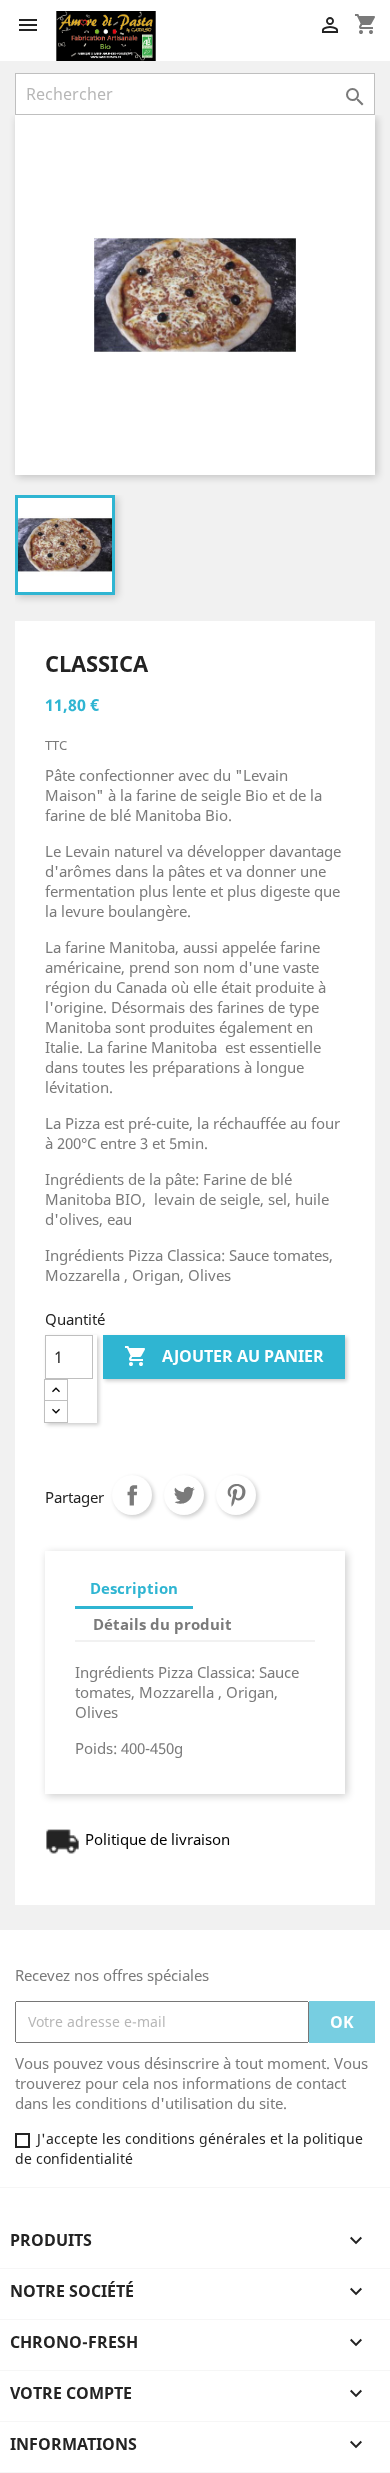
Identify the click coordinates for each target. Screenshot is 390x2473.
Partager (132, 1495)
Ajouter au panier (224, 1356)
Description (134, 1588)
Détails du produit (162, 1624)
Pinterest (236, 1495)
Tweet (184, 1495)
